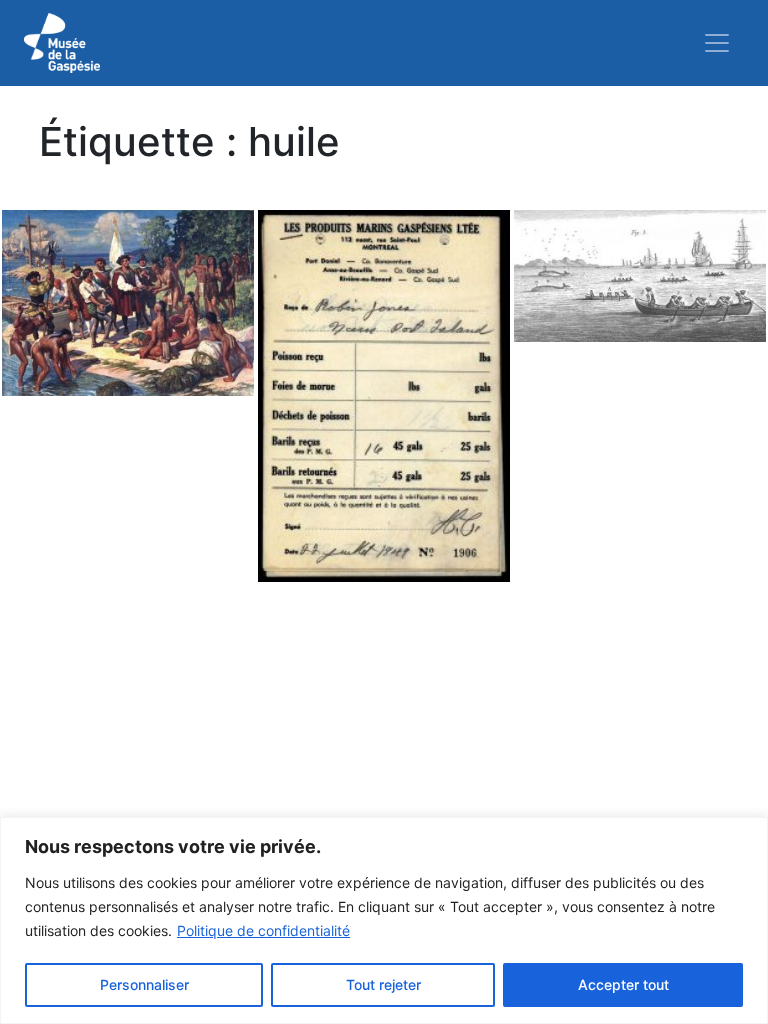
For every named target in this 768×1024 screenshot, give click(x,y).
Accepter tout (623, 984)
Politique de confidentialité (263, 930)
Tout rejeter (383, 984)
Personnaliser (144, 984)
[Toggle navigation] (717, 43)
